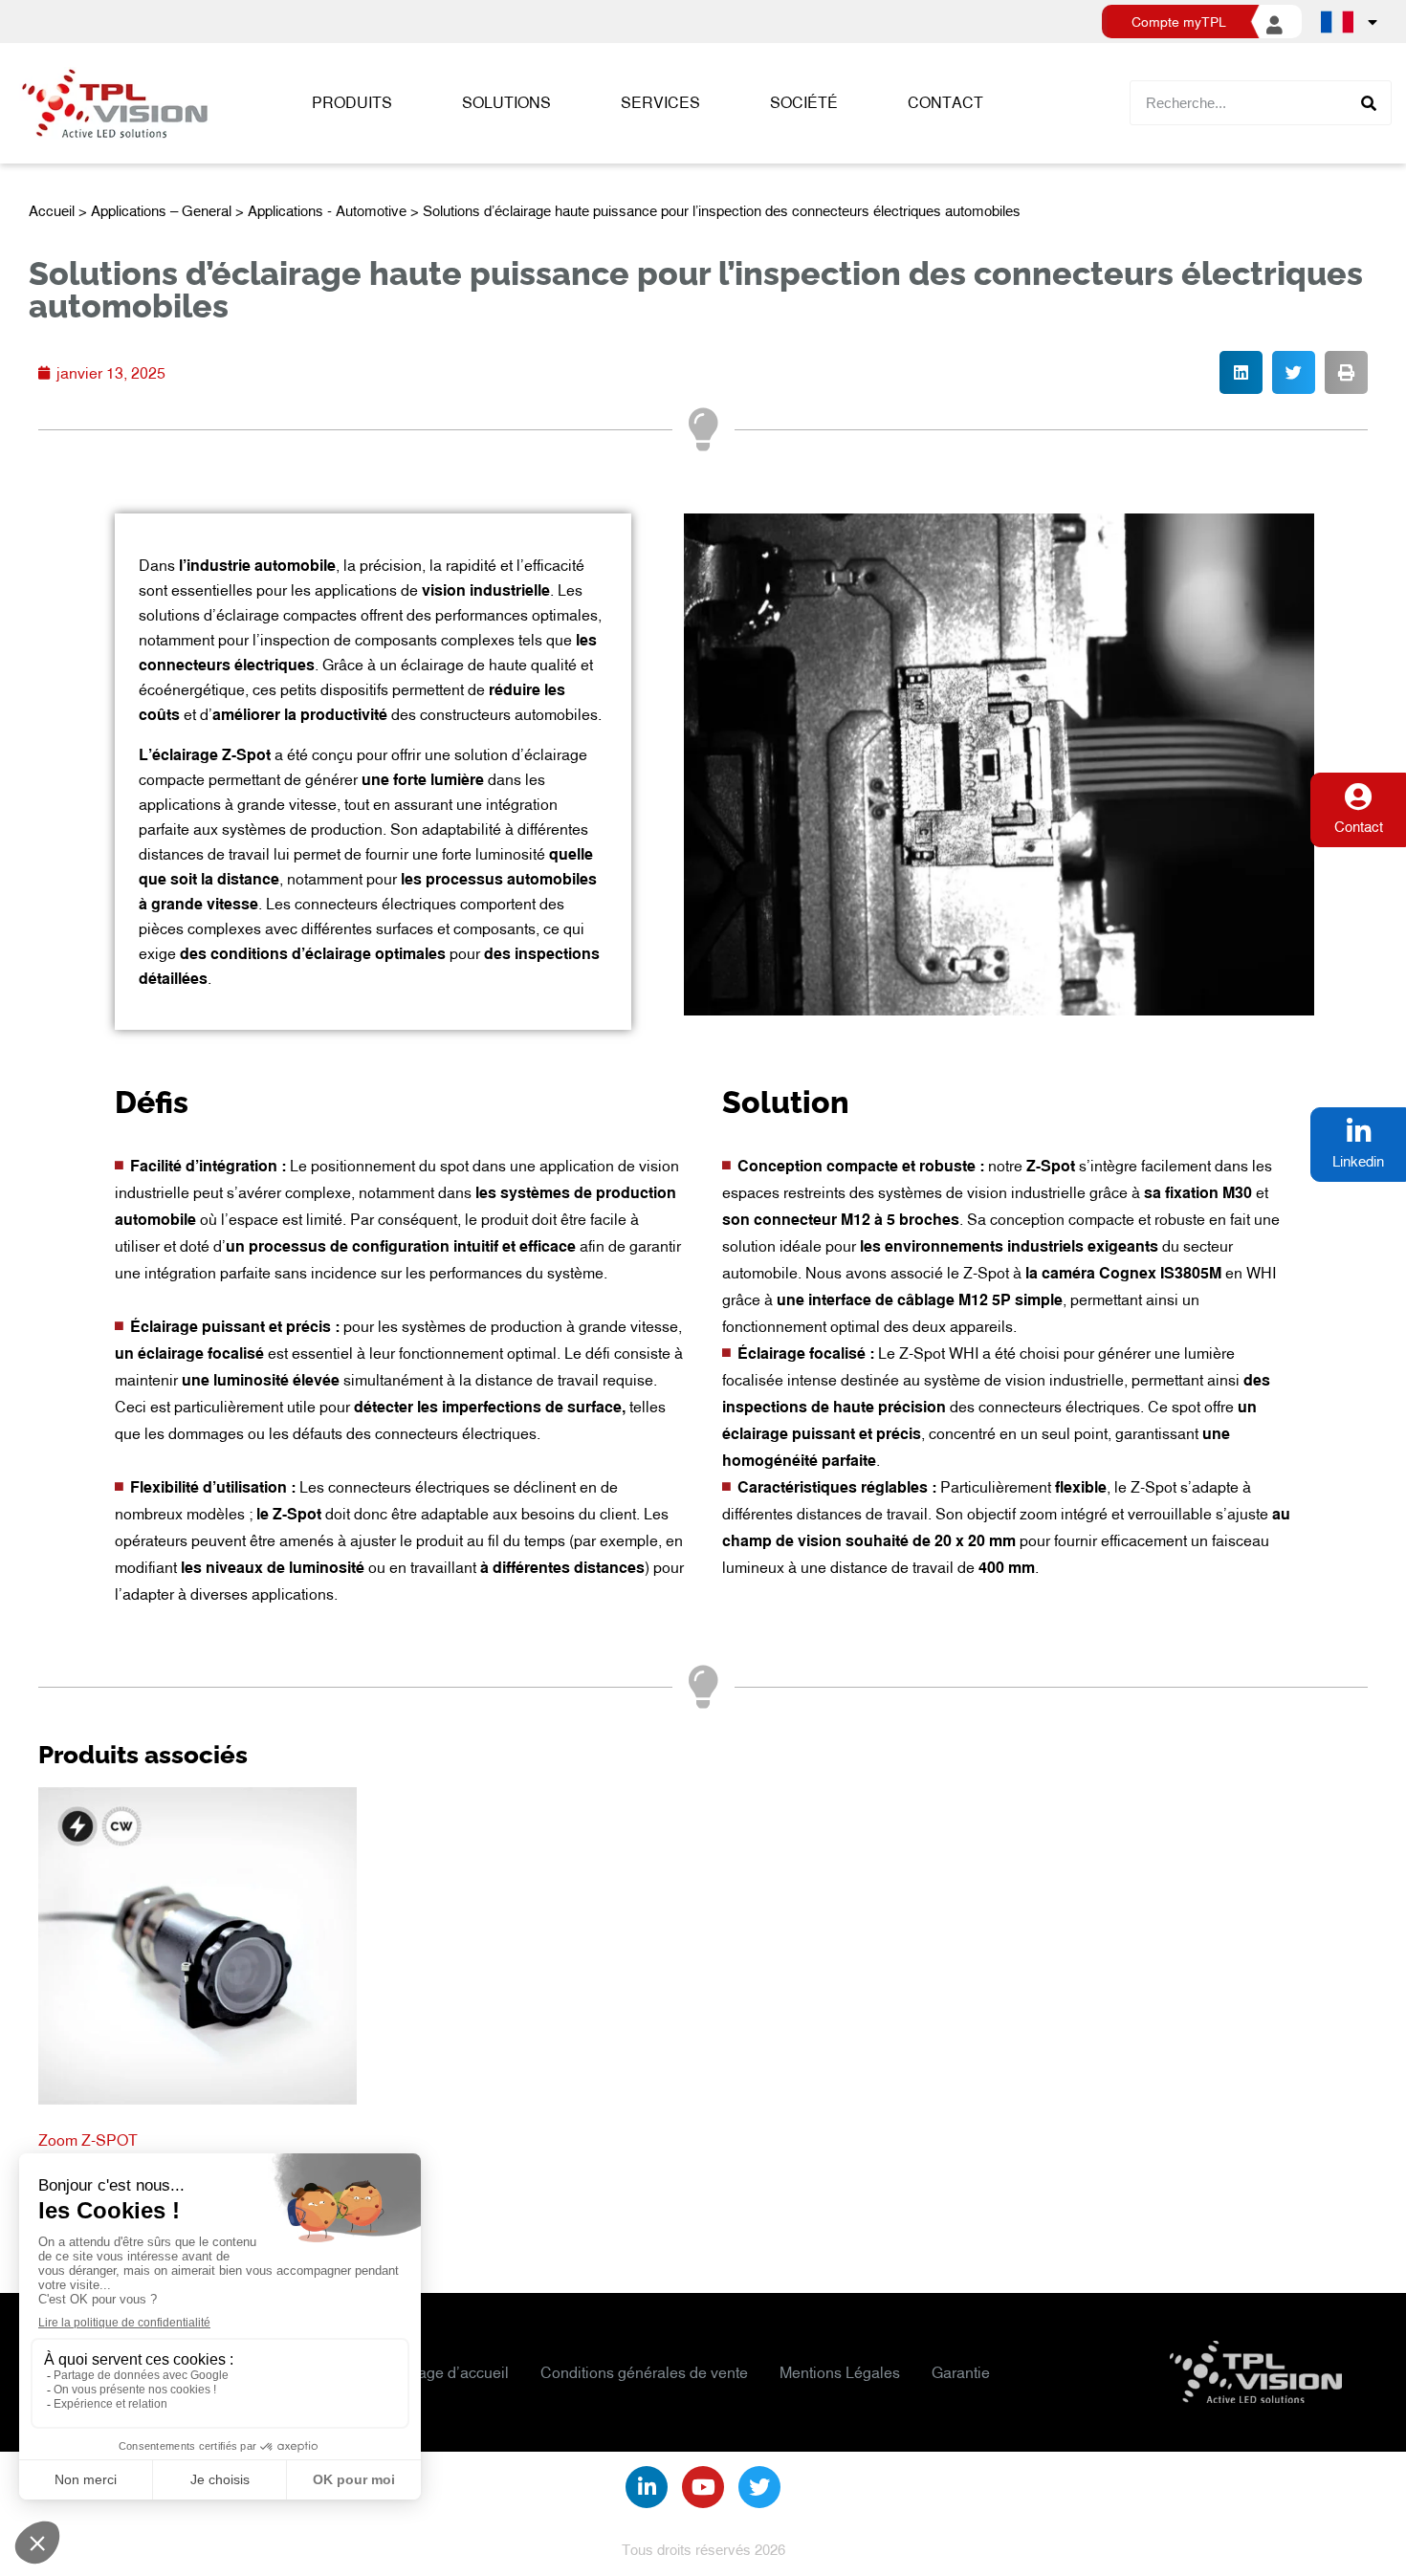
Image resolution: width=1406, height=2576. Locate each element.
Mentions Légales (840, 2372)
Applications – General (161, 210)
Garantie (961, 2372)
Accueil (52, 210)
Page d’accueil (458, 2372)
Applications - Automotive (327, 210)
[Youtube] (703, 2487)
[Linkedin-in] (647, 2487)
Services (660, 102)
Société (804, 102)
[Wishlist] (1072, 103)
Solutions (506, 102)
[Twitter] (759, 2487)
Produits (352, 102)
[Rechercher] (1368, 103)
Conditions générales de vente (644, 2372)
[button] (1241, 372)
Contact (945, 102)
